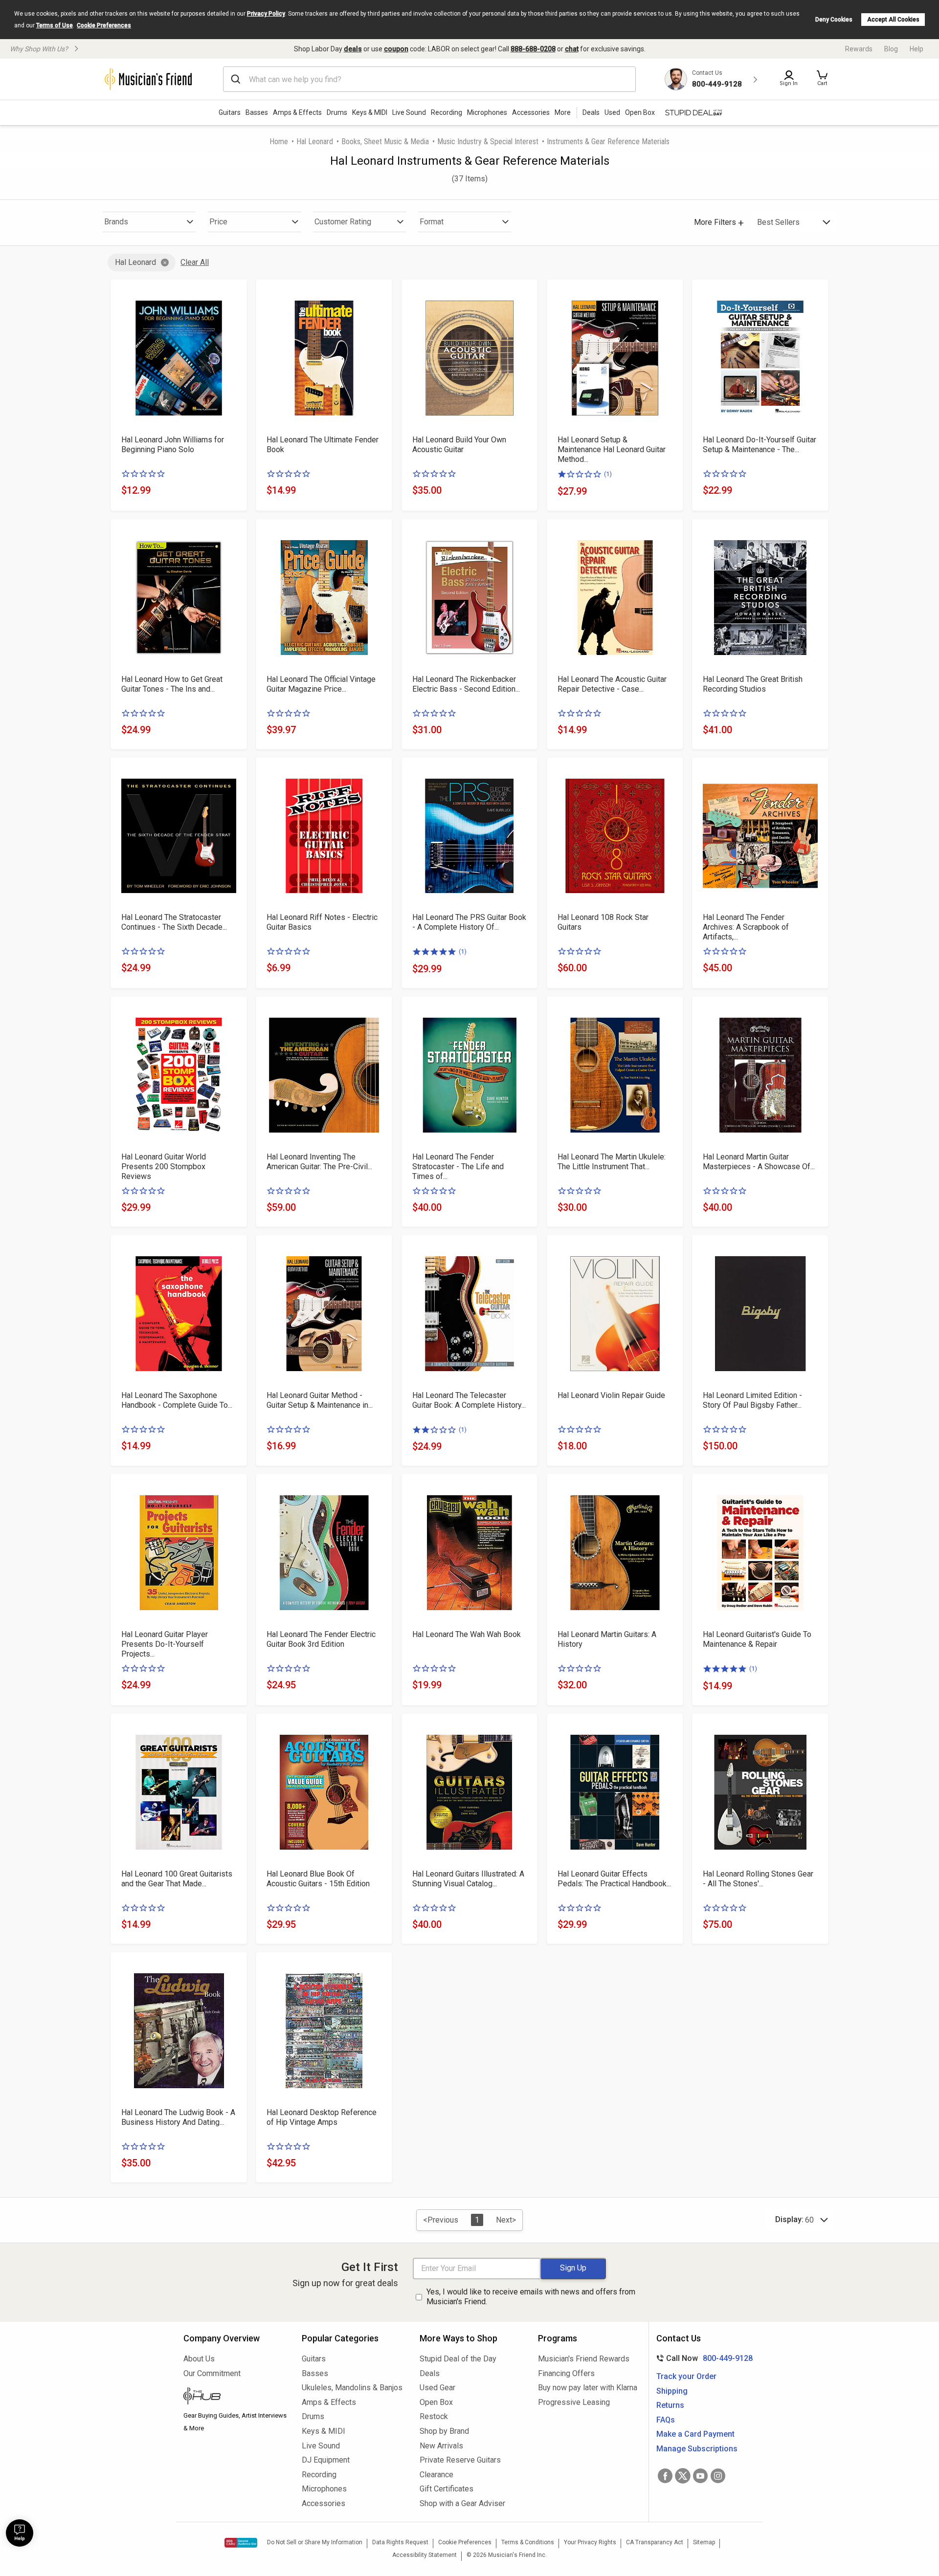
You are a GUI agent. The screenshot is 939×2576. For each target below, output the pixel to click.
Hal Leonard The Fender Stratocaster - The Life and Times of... (458, 1167)
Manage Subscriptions (697, 2449)
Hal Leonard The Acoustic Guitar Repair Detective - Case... (612, 684)
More (563, 112)
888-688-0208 (533, 49)
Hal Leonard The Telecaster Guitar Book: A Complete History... (469, 1400)
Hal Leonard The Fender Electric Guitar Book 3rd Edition (321, 1639)
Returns (670, 2405)
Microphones (487, 112)
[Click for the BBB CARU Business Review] (241, 2543)
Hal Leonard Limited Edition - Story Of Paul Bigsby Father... (752, 1400)
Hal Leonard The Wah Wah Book (467, 1634)
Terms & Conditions (528, 2542)
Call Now (703, 2358)
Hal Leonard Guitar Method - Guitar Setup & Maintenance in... (320, 1400)
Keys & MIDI (370, 112)
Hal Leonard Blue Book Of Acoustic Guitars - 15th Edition (318, 1879)
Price (218, 222)
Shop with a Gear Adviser (462, 2503)
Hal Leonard (315, 142)
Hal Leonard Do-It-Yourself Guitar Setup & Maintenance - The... (760, 445)
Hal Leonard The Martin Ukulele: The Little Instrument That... (612, 1162)
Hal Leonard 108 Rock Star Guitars (603, 922)
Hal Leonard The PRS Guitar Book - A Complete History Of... (469, 922)
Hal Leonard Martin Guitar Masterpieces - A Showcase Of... (759, 1162)
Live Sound (409, 112)
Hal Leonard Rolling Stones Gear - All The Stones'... (758, 1879)
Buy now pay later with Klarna (588, 2388)
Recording (447, 112)
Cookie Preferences (104, 25)
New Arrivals (441, 2446)
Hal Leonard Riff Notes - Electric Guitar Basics (322, 922)
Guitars (230, 112)
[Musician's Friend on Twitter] (683, 2476)
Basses (257, 112)
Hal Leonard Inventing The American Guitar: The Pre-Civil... (319, 1162)
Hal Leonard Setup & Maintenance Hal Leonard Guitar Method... (612, 449)
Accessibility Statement (425, 2555)
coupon (396, 49)
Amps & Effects (297, 112)
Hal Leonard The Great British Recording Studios (753, 684)
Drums (337, 112)
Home (279, 142)
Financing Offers (566, 2373)
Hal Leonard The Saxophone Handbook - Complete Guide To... (177, 1400)
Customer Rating (343, 222)
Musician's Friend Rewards (584, 2359)
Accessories (531, 112)
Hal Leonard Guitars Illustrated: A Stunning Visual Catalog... (468, 1879)
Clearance (436, 2475)
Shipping (672, 2391)
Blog (891, 49)
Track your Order (686, 2376)
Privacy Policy (266, 14)
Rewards (859, 49)
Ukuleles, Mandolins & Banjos (352, 2388)
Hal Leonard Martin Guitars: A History (607, 1639)
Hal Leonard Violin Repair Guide (611, 1395)
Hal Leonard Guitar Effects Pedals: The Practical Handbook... (614, 1879)
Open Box (436, 2402)
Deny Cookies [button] (834, 20)
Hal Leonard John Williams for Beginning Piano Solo (173, 445)
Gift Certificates (447, 2489)
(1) (608, 474)
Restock (434, 2416)
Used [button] (612, 112)
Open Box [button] (640, 112)
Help (917, 49)
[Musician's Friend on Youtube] (700, 2476)
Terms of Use (55, 25)
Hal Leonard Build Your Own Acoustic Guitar (459, 445)
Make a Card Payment (695, 2434)
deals (353, 49)
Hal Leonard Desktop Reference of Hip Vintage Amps (322, 2117)
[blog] (235, 2397)
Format (432, 222)
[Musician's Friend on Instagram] (718, 2476)
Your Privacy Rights (590, 2542)
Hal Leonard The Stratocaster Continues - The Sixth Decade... (174, 922)
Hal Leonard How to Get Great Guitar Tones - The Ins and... (172, 684)
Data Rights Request (400, 2542)
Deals (430, 2373)
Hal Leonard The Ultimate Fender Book (323, 445)
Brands (116, 222)
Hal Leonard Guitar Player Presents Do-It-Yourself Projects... (165, 1644)
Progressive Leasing (574, 2402)
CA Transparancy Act (655, 2542)
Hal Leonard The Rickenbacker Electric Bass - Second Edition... (466, 684)
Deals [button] (591, 112)
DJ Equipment (326, 2460)
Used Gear (437, 2388)
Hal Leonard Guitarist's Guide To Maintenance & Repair (757, 1639)
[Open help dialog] (20, 2533)
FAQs (666, 2420)
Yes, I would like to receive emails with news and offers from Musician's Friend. (531, 2297)
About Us (199, 2359)
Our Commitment (212, 2373)
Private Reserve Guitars (460, 2460)
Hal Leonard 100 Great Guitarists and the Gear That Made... (177, 1879)
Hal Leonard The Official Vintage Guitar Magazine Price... (321, 684)
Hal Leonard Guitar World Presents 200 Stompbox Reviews (164, 1167)
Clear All (195, 262)
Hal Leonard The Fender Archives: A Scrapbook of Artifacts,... (746, 927)
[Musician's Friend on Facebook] (665, 2476)
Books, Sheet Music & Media (385, 142)
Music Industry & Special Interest (488, 142)
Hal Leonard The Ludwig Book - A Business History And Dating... (178, 2117)
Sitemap (704, 2542)
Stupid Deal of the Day (458, 2359)
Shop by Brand (444, 2431)
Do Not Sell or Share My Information (315, 2542)
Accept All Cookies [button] (893, 20)
